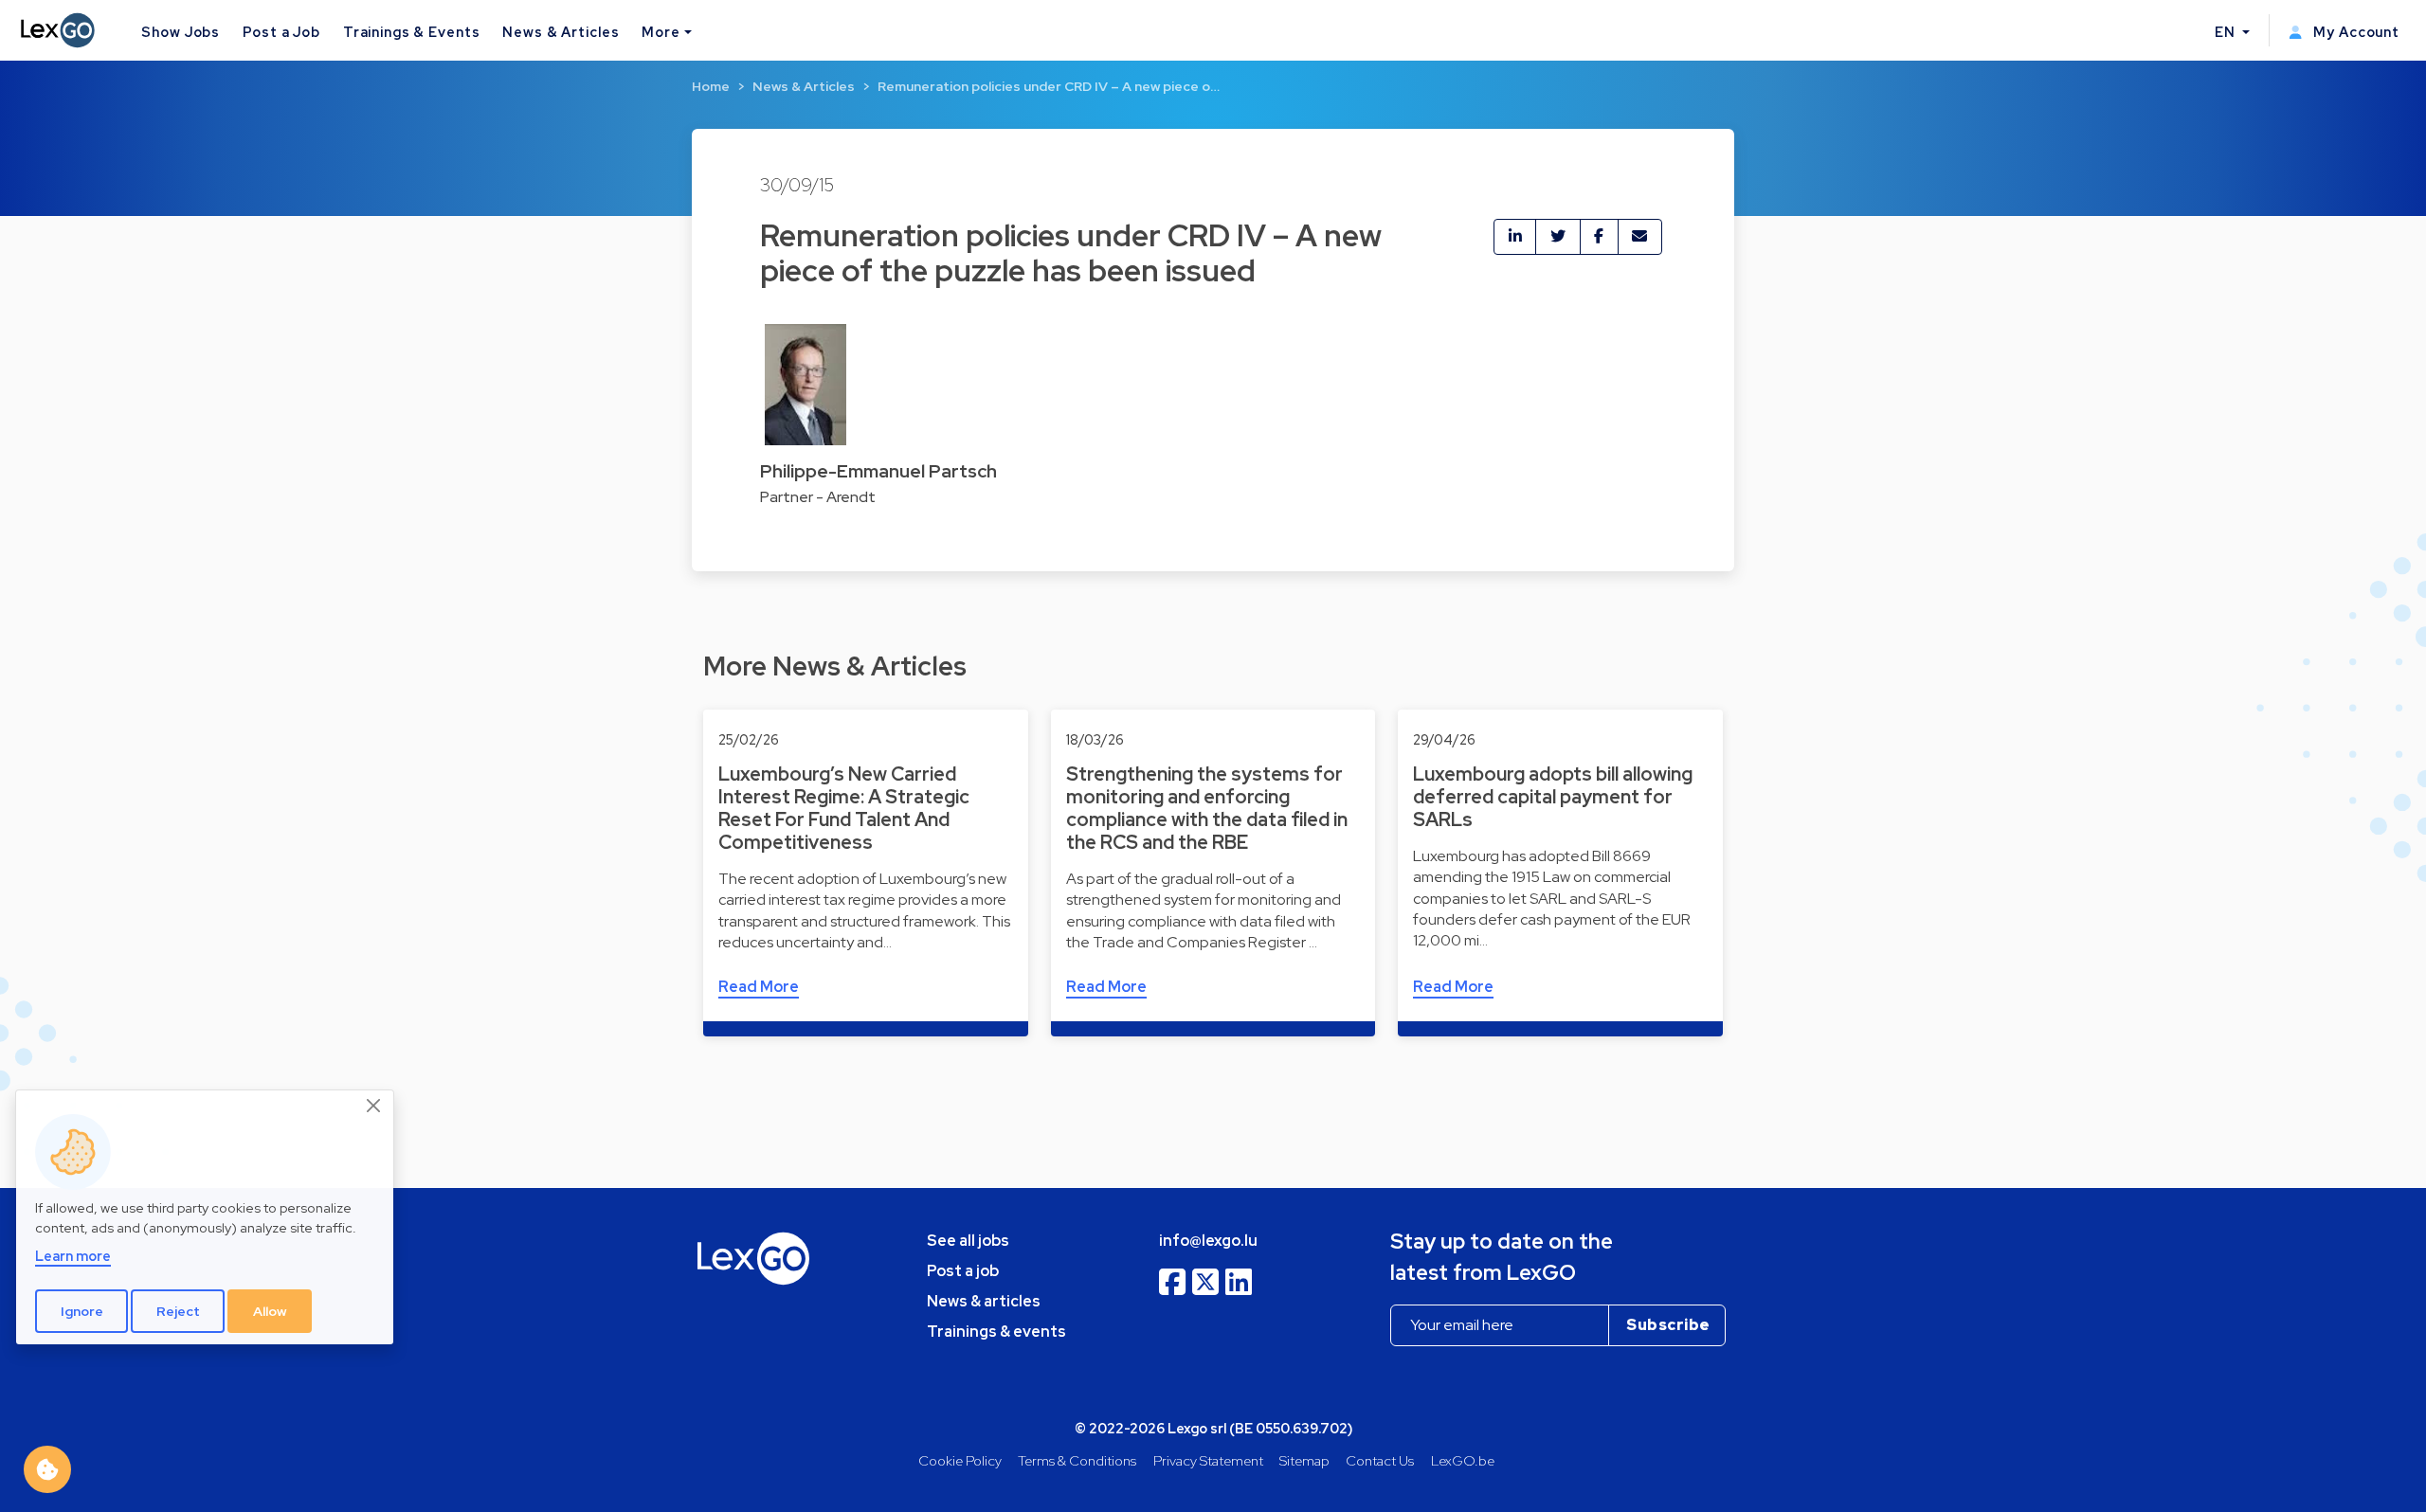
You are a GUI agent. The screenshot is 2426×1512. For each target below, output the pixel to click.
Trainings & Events (412, 32)
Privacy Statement (1208, 1460)
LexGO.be (1463, 1460)
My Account (2354, 32)
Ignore (82, 1311)
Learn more (73, 1256)
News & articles (984, 1301)
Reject (178, 1311)
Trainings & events (996, 1332)
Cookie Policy (960, 1460)
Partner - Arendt (818, 497)
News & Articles (561, 32)
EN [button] (2227, 32)
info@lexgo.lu (1208, 1241)
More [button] (661, 32)
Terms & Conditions (1077, 1460)
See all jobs (968, 1241)
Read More (759, 987)
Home (711, 86)
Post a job (963, 1271)
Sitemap (1304, 1460)
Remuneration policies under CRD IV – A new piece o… (1049, 86)
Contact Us (1380, 1460)
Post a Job (281, 32)
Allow (270, 1311)
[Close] (374, 1107)
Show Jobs (181, 32)
